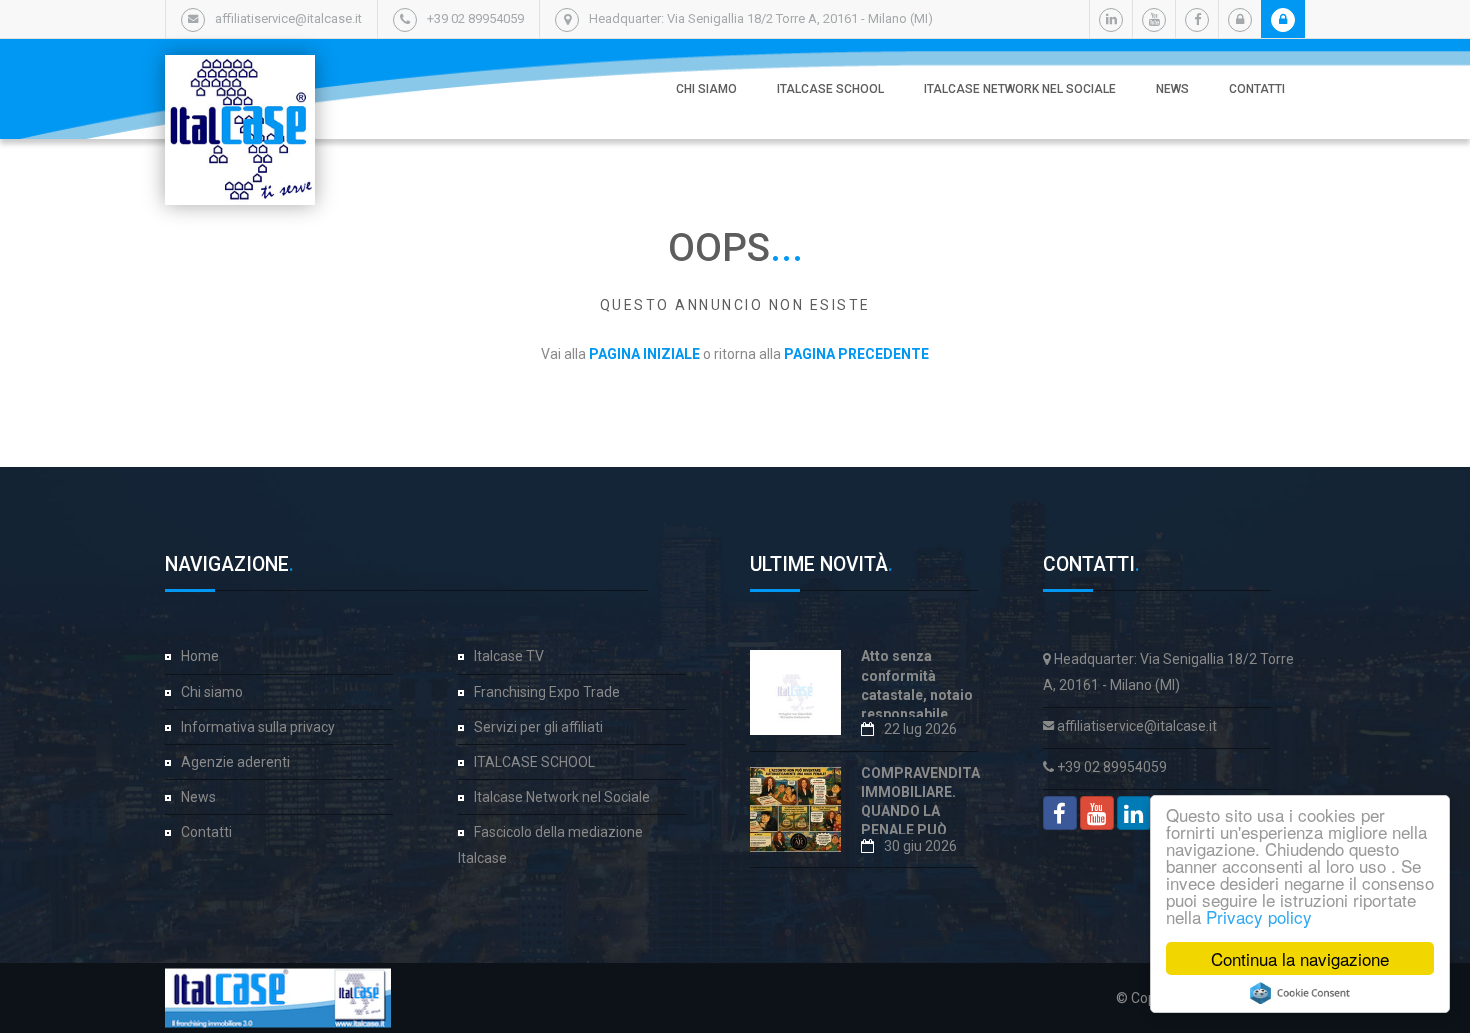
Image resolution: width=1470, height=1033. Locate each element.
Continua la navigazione (1300, 958)
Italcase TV (509, 656)
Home (200, 656)
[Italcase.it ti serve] (240, 75)
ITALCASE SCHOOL (830, 89)
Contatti (1257, 89)
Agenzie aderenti (235, 762)
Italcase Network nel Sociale (1020, 89)
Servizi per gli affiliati (538, 727)
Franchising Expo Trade (547, 692)
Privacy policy (1259, 916)
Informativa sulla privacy (258, 727)
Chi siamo (706, 89)
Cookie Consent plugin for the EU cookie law (1300, 993)
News (1172, 89)
